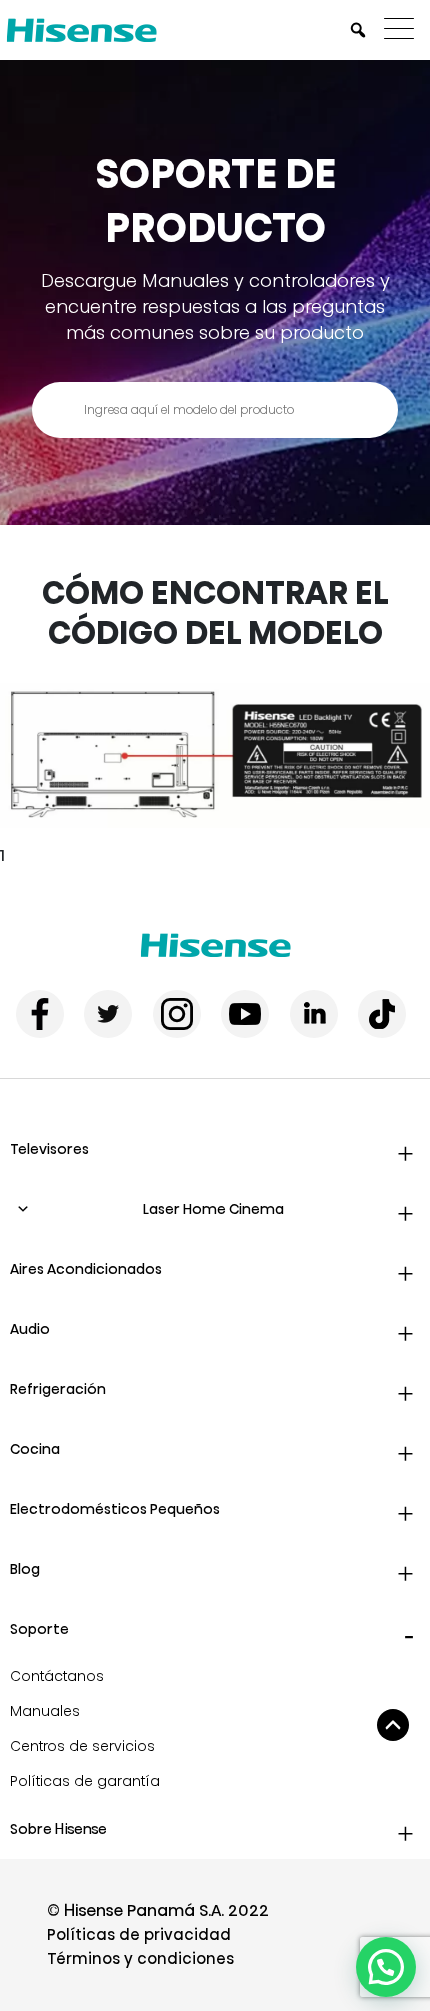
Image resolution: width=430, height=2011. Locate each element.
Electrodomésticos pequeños (115, 1509)
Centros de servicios (82, 1746)
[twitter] (108, 1014)
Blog (25, 1569)
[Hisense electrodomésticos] (215, 945)
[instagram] (177, 1014)
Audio (30, 1329)
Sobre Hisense (58, 1829)
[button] (386, 1967)
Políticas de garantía (85, 1781)
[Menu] (404, 30)
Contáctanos (57, 1676)
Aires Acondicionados (86, 1269)
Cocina (35, 1449)
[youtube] (245, 1014)
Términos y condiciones (140, 1958)
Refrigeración (58, 1389)
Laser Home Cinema (213, 1209)
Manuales (45, 1711)
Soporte (39, 1629)
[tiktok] (382, 1014)
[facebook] (40, 1014)
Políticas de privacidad (139, 1934)
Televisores (49, 1149)
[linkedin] (314, 1014)
